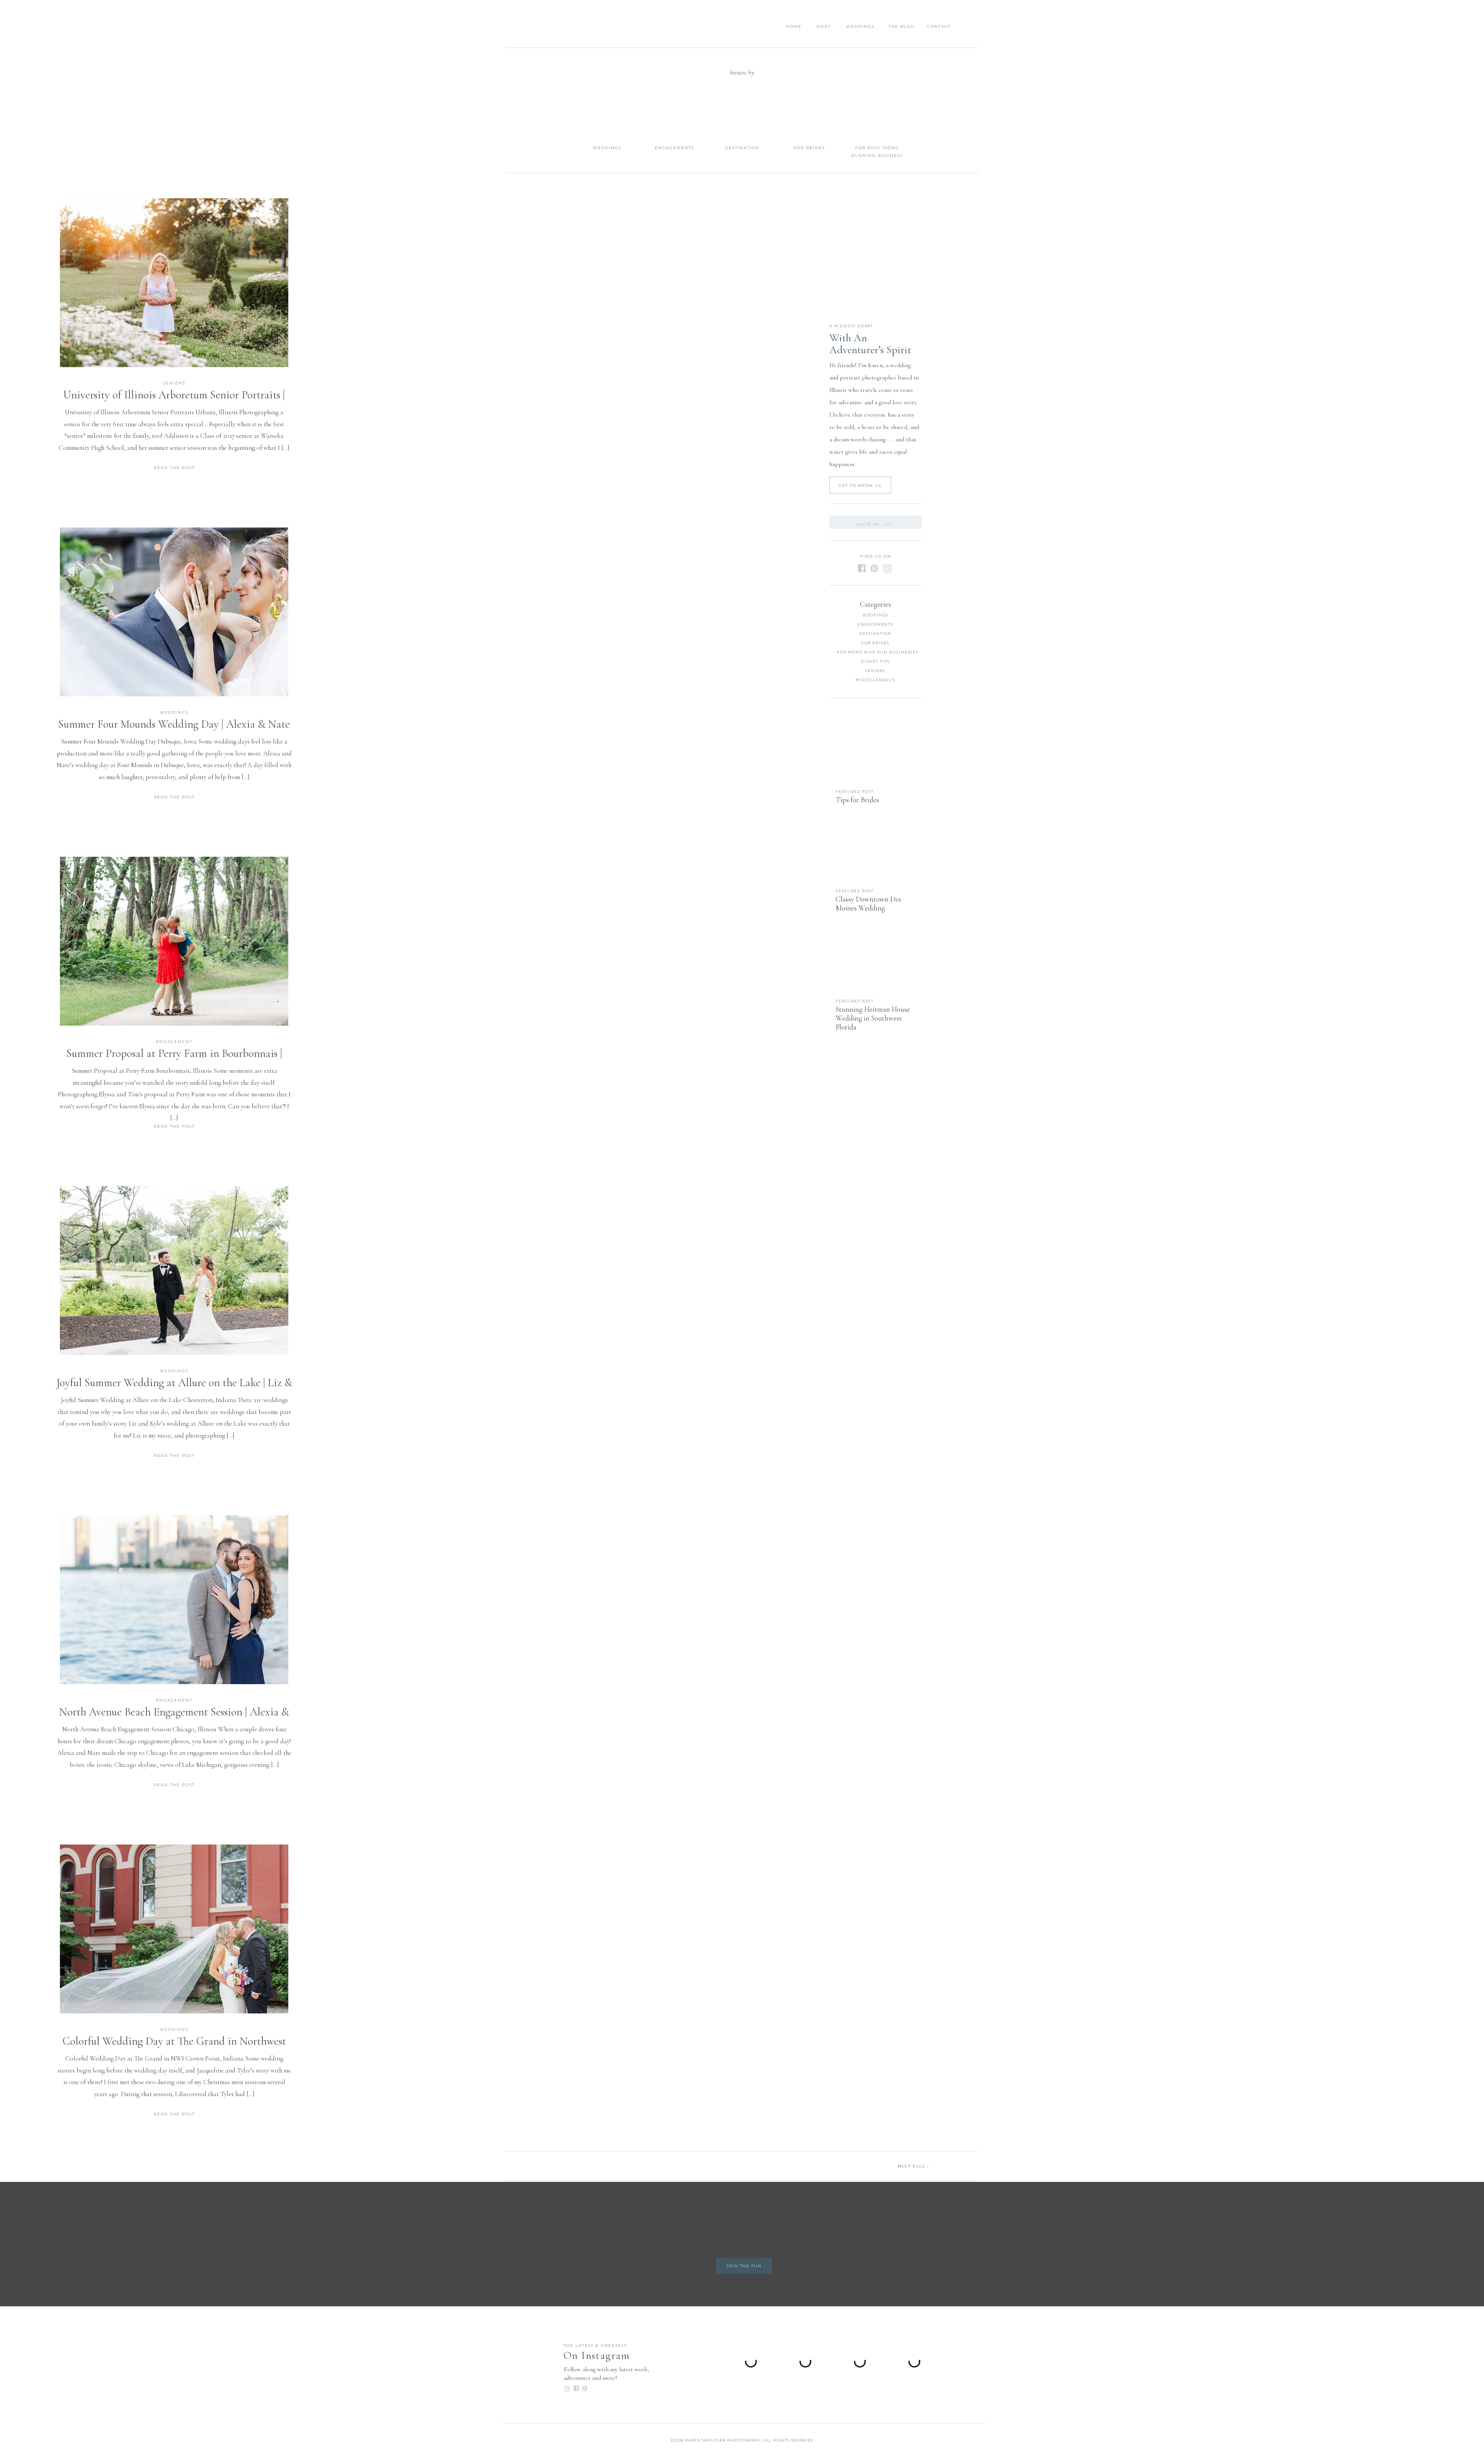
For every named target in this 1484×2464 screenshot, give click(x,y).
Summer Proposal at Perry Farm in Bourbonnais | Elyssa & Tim (174, 1060)
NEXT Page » (914, 2166)
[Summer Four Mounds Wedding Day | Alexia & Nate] (174, 612)
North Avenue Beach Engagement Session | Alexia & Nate (174, 1719)
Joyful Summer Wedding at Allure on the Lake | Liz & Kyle (174, 1389)
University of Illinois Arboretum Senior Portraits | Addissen (174, 402)
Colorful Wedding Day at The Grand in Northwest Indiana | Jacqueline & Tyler (174, 2048)
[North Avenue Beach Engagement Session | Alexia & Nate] (174, 1600)
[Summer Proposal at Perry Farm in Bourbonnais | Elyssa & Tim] (174, 941)
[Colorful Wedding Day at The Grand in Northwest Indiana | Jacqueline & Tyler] (174, 1929)
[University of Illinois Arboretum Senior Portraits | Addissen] (174, 283)
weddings (174, 712)
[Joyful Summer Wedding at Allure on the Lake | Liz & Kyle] (174, 1270)
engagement (174, 1042)
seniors (174, 383)
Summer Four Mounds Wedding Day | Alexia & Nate (174, 724)
